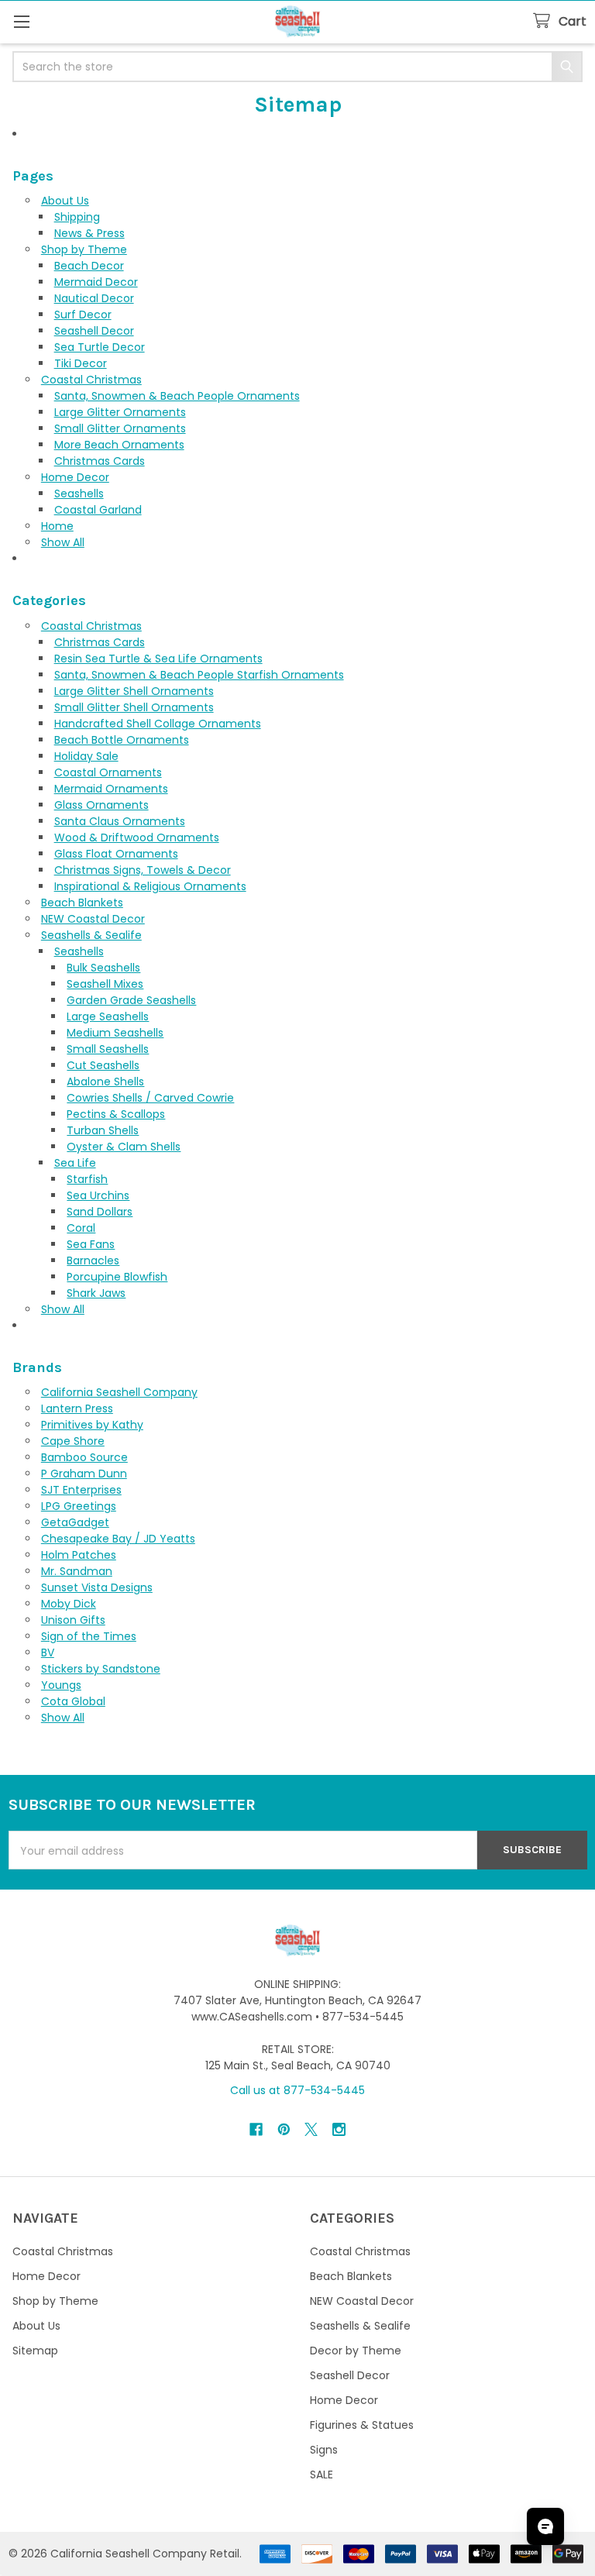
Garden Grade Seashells (131, 1000)
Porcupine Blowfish (117, 1277)
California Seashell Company (119, 1392)
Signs (324, 2450)
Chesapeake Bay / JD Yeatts (118, 1539)
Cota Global (73, 1701)
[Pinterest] (284, 2129)
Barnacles (93, 1260)
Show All (63, 542)
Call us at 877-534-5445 (297, 2090)
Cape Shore (73, 1441)
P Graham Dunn (84, 1474)
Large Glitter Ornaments (120, 412)
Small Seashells (108, 1049)
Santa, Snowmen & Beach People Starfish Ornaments (199, 675)
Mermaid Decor (96, 282)
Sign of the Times (89, 1636)
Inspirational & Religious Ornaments (150, 886)
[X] (311, 2129)
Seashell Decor (94, 331)
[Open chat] (545, 2526)
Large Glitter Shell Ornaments (134, 691)
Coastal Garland (98, 510)
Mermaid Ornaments (111, 789)
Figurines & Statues (362, 2425)
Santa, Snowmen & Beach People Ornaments (177, 396)
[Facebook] (256, 2129)
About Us (65, 201)
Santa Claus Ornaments (120, 821)
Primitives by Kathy (92, 1425)
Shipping (77, 217)
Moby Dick (69, 1604)
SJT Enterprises (81, 1490)
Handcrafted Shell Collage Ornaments (158, 724)
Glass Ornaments (101, 805)
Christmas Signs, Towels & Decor (143, 870)
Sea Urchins (98, 1195)
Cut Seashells (103, 1065)
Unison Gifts (73, 1620)
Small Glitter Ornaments (120, 428)
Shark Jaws (96, 1293)
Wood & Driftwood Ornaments (137, 837)
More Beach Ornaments (119, 445)
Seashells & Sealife (91, 935)
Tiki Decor (81, 363)
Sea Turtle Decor (100, 347)
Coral (81, 1228)
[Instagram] (339, 2129)
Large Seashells (108, 1016)
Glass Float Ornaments (116, 854)
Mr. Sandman (77, 1571)
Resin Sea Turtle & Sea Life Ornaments (158, 659)
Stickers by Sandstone (101, 1669)
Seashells (79, 494)
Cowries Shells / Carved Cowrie (150, 1098)
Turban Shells (103, 1130)
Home (57, 526)
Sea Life (75, 1163)
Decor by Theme (356, 2351)
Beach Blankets (82, 903)
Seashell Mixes (105, 984)
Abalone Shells (105, 1082)
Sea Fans (91, 1244)
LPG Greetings (79, 1506)
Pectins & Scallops (116, 1114)
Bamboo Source (84, 1457)
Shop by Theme (84, 249)
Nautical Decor (94, 298)
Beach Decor (89, 266)
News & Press (89, 233)
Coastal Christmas (91, 380)
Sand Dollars (100, 1212)
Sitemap (35, 2351)
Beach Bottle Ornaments (122, 740)
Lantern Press (77, 1408)
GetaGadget (75, 1522)
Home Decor (75, 477)
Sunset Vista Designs (97, 1587)
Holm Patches (79, 1555)
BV (48, 1653)
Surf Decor (83, 315)
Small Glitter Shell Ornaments (134, 707)
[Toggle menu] (21, 21)
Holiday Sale (86, 756)
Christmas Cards (100, 461)
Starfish (87, 1179)
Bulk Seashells (103, 968)
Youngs (61, 1685)
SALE (322, 2475)
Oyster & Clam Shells (124, 1147)
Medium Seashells (115, 1033)
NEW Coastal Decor (93, 919)
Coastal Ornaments (108, 772)
